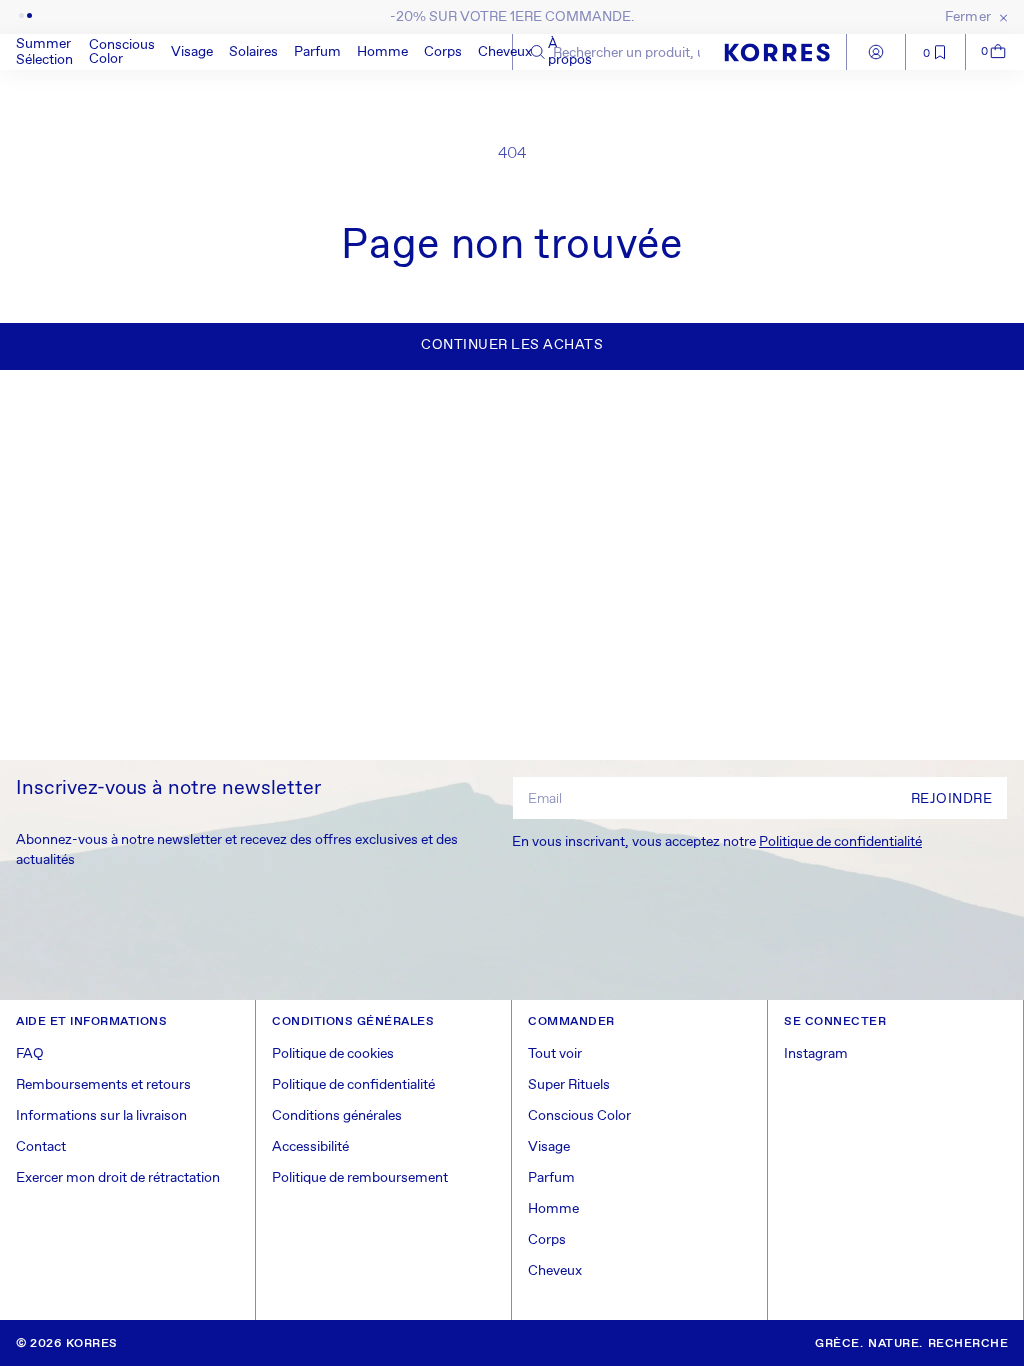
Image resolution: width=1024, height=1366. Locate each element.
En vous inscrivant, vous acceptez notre (717, 842)
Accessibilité (310, 1147)
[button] (122, 52)
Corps (443, 52)
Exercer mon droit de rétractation (118, 1178)
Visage (192, 52)
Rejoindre (952, 799)
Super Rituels (569, 1085)
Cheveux (505, 52)
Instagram (816, 1054)
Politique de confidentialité (840, 842)
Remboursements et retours (103, 1085)
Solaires (253, 52)
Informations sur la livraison (101, 1116)
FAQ (30, 1054)
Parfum (317, 52)
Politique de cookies (333, 1054)
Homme (382, 52)
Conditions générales (337, 1116)
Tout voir (555, 1054)
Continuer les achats (512, 345)
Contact (41, 1147)
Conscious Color (122, 52)
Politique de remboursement (360, 1178)
